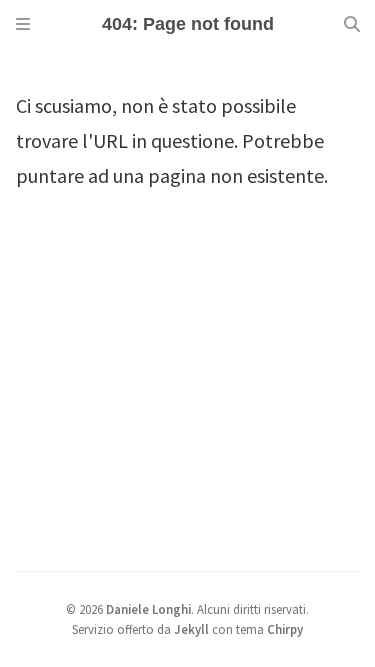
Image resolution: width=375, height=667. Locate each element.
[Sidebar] (23, 24)
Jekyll (191, 629)
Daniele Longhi (148, 609)
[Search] (352, 24)
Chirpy (285, 629)
